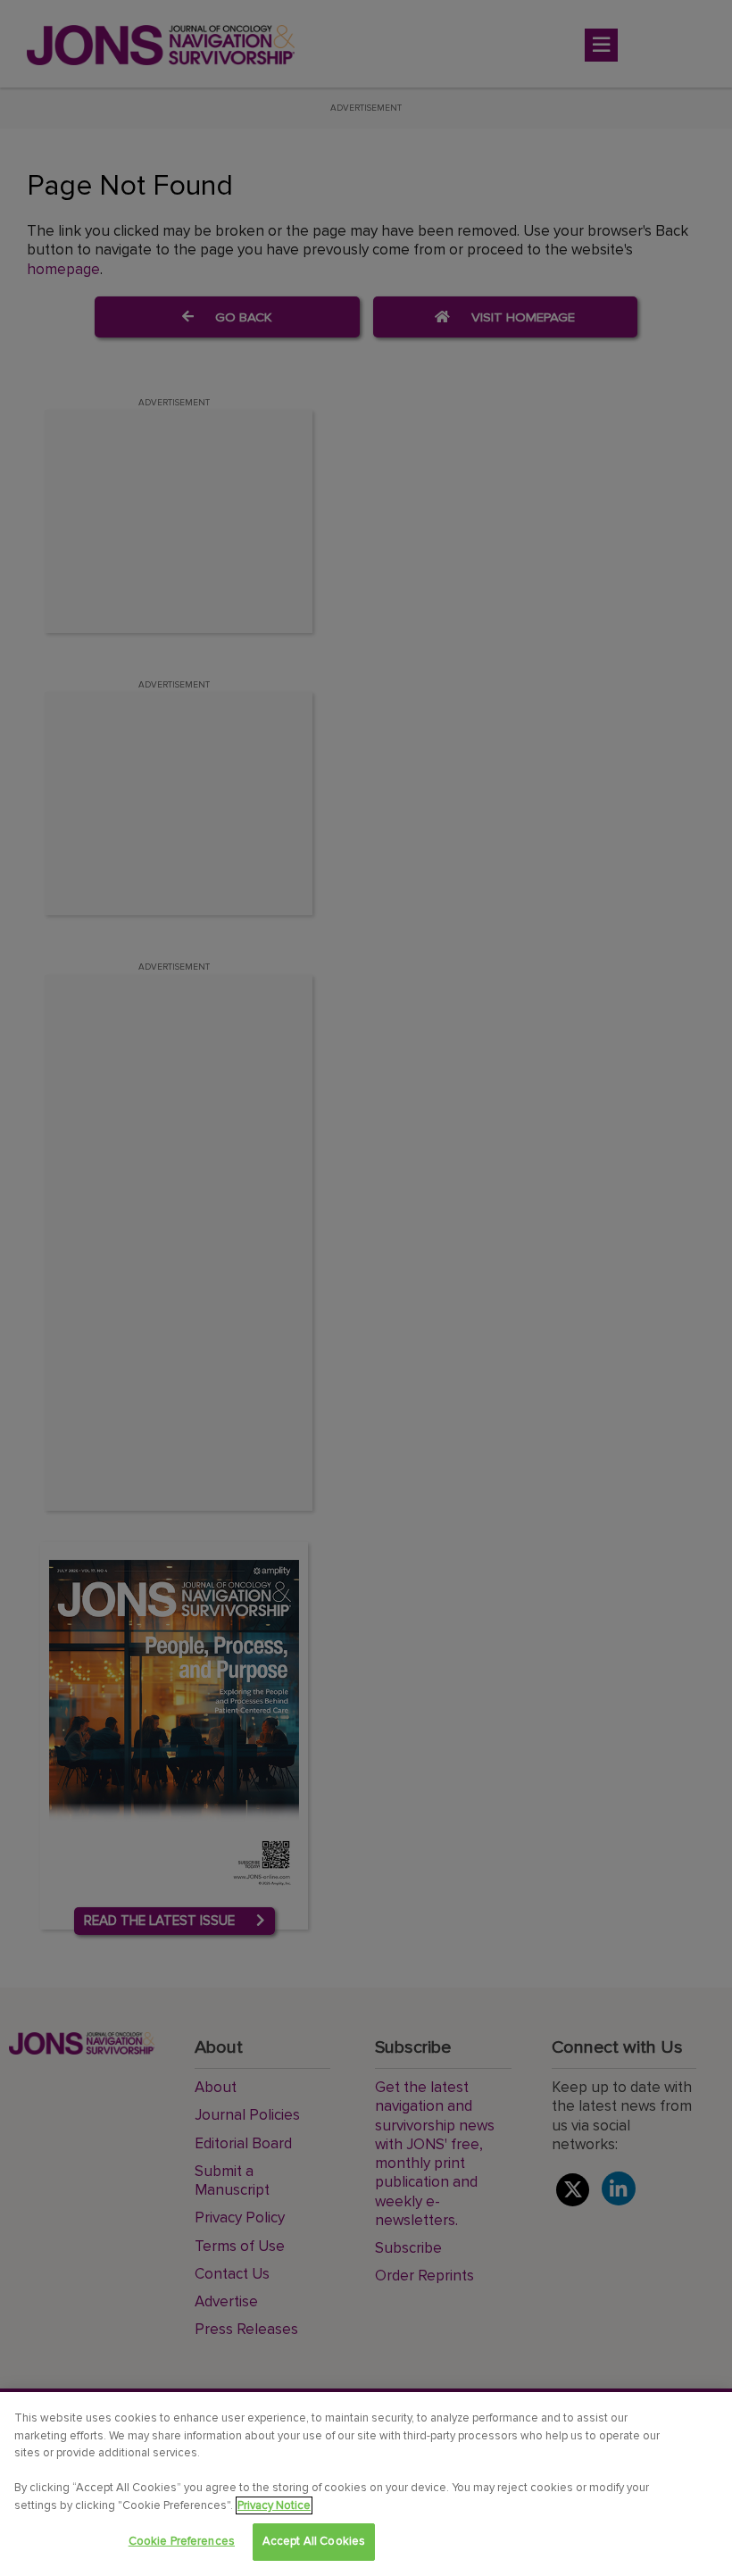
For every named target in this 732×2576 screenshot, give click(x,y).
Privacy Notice (274, 2505)
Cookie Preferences (182, 2541)
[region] (366, 2484)
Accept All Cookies (314, 2541)
